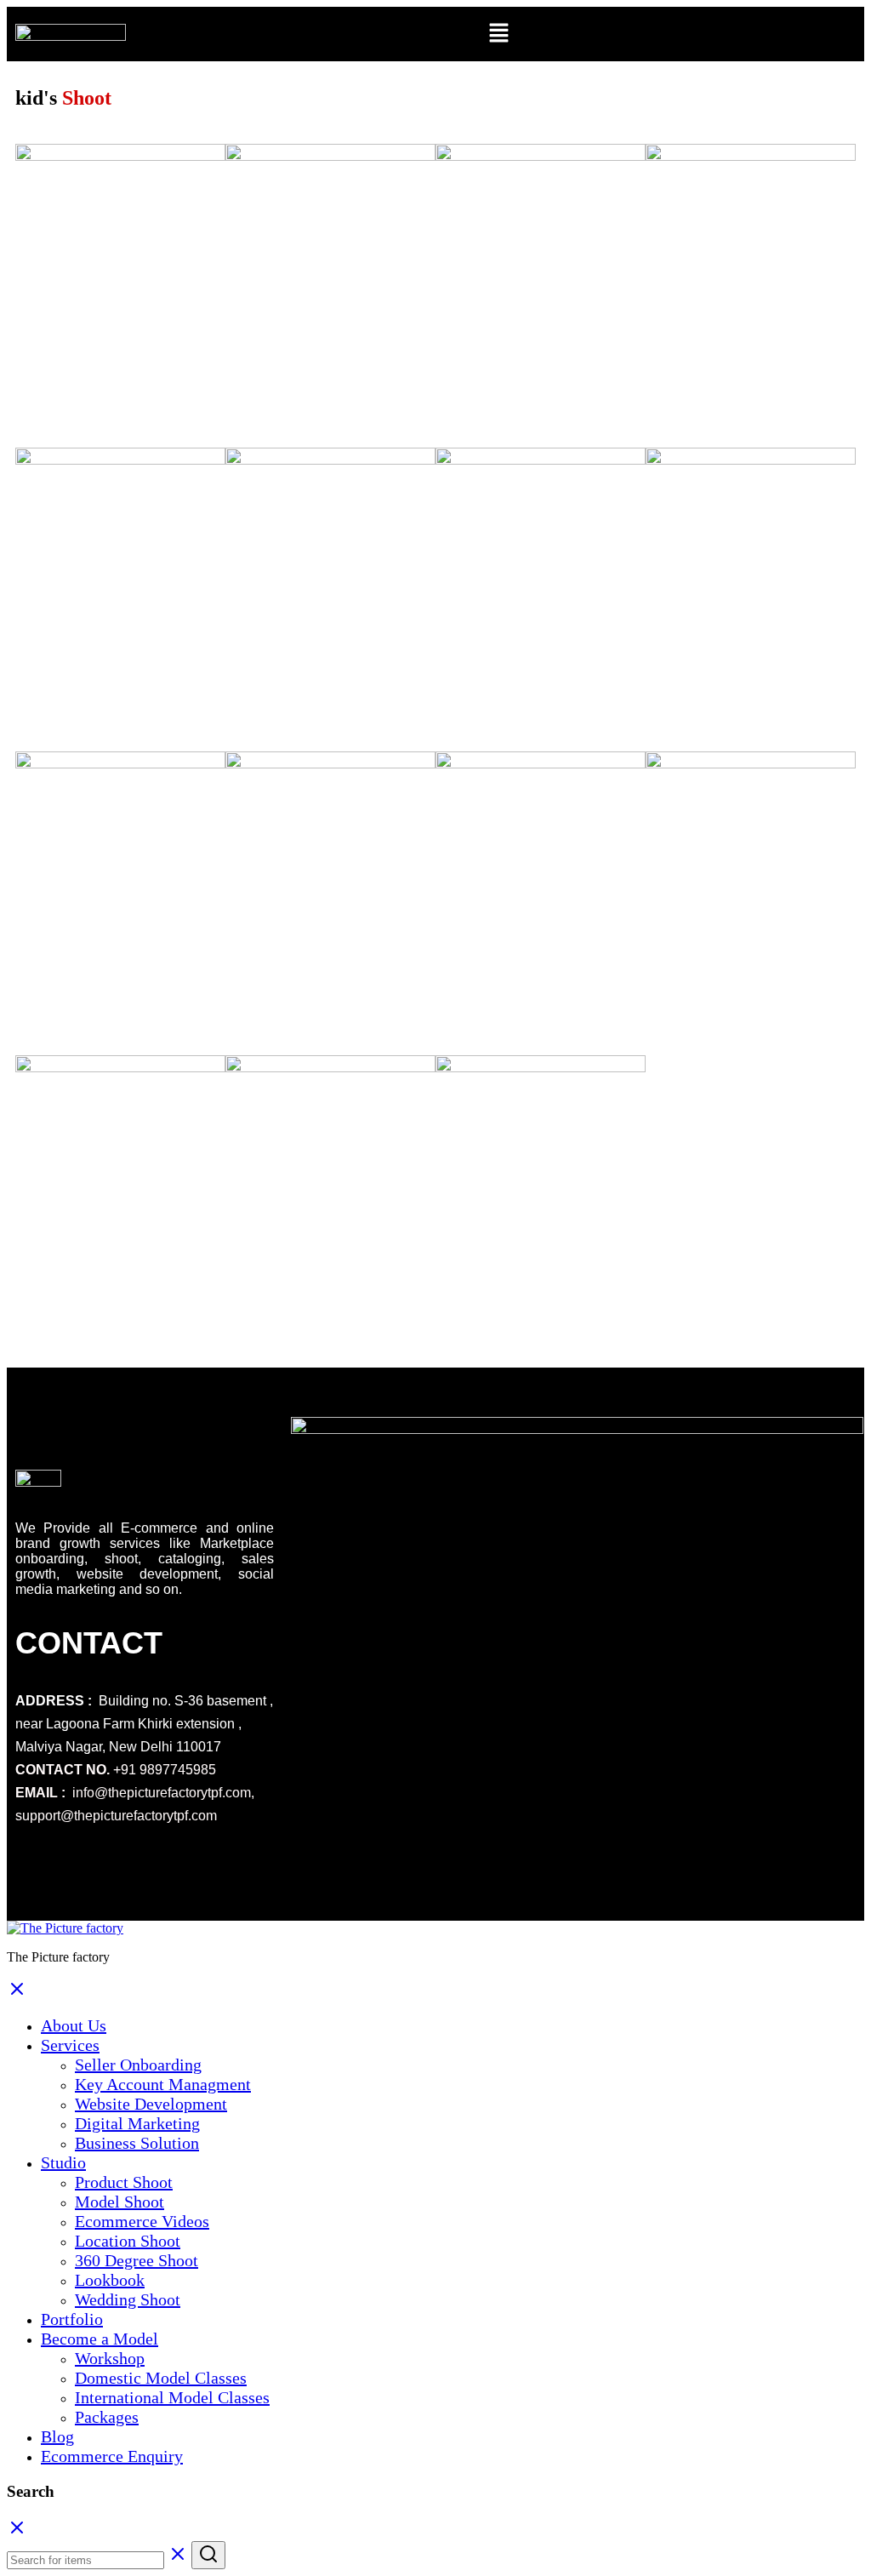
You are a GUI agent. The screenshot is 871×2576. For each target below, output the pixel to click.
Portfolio (72, 2319)
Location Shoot (128, 2241)
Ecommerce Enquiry (112, 2456)
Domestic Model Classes (161, 2378)
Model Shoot (120, 2202)
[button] (499, 34)
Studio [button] (63, 2162)
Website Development (151, 2104)
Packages (107, 2417)
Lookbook (110, 2280)
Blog (57, 2436)
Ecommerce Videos (142, 2221)
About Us (74, 2025)
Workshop (110, 2358)
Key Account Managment (163, 2084)
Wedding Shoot (128, 2299)
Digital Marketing (137, 2123)
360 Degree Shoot (137, 2260)
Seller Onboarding (138, 2065)
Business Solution (137, 2143)
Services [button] (70, 2045)
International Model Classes (172, 2397)
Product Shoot (124, 2182)
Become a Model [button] (100, 2339)
